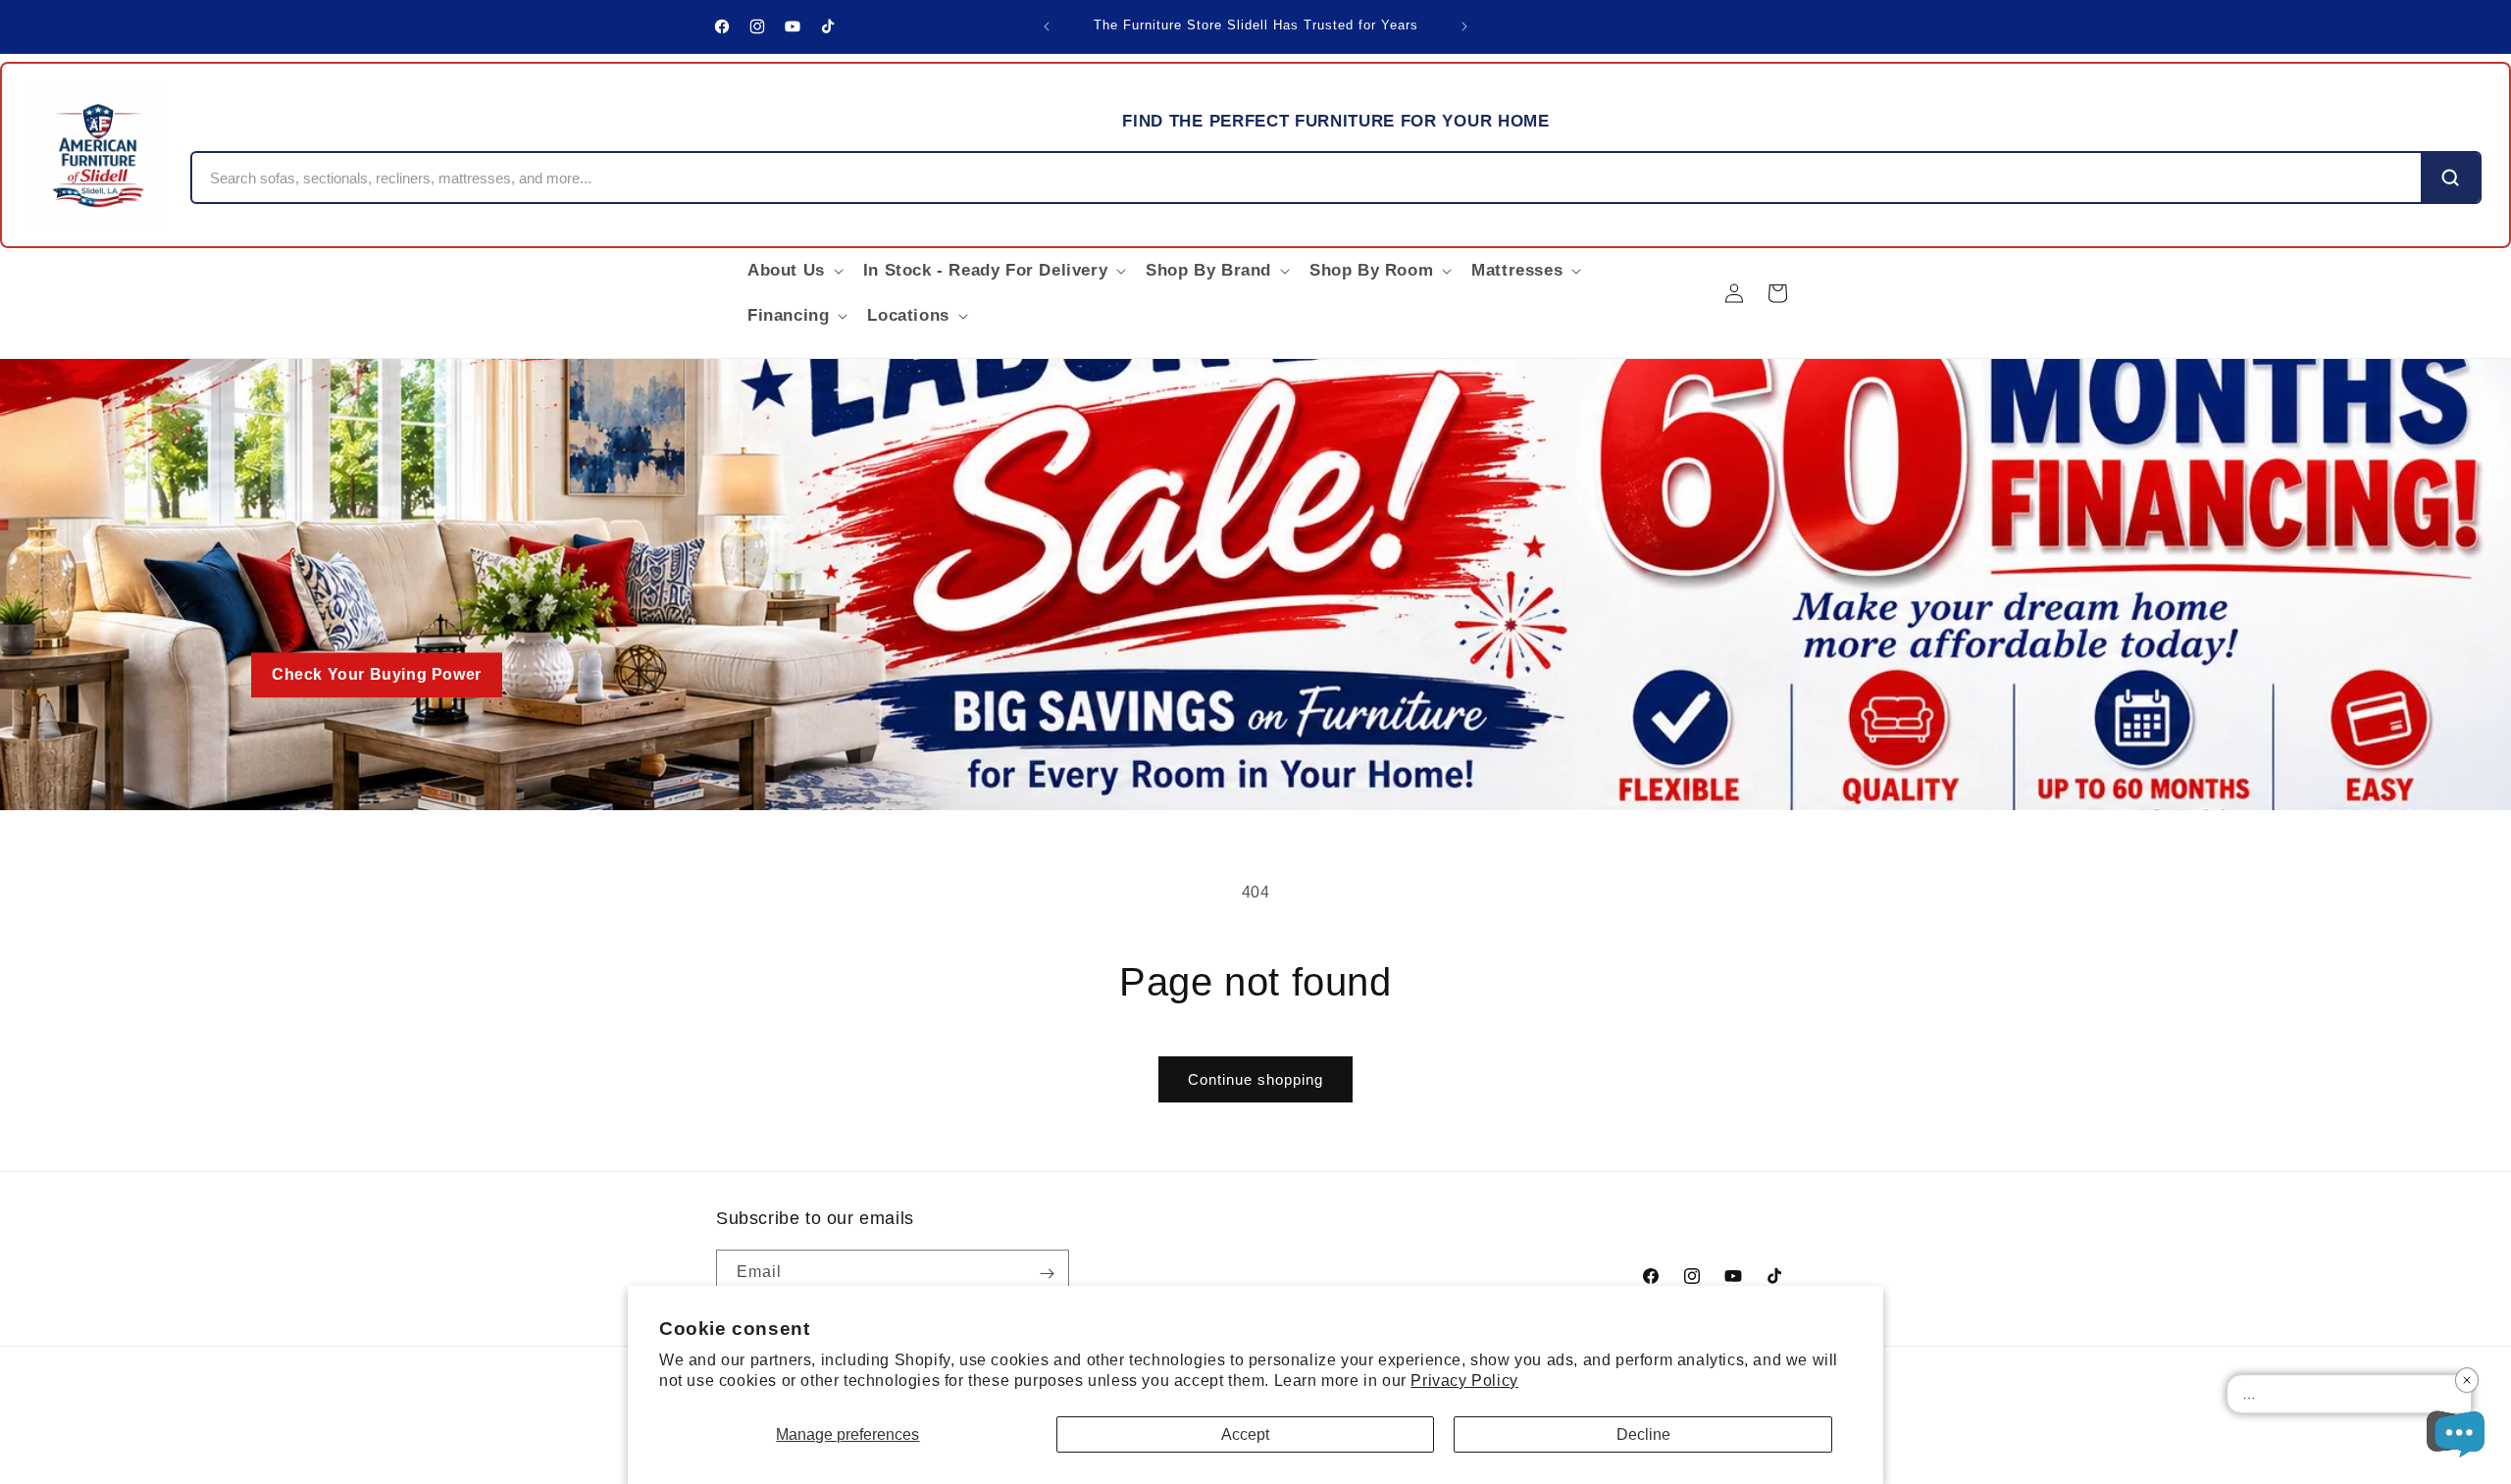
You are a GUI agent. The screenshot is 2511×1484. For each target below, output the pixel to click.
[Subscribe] (1047, 1274)
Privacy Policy (1464, 1381)
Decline (1643, 1434)
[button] (794, 271)
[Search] (2450, 178)
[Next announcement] (1464, 26)
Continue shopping (1255, 1079)
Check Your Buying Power (377, 675)
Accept (1245, 1434)
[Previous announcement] (1047, 26)
